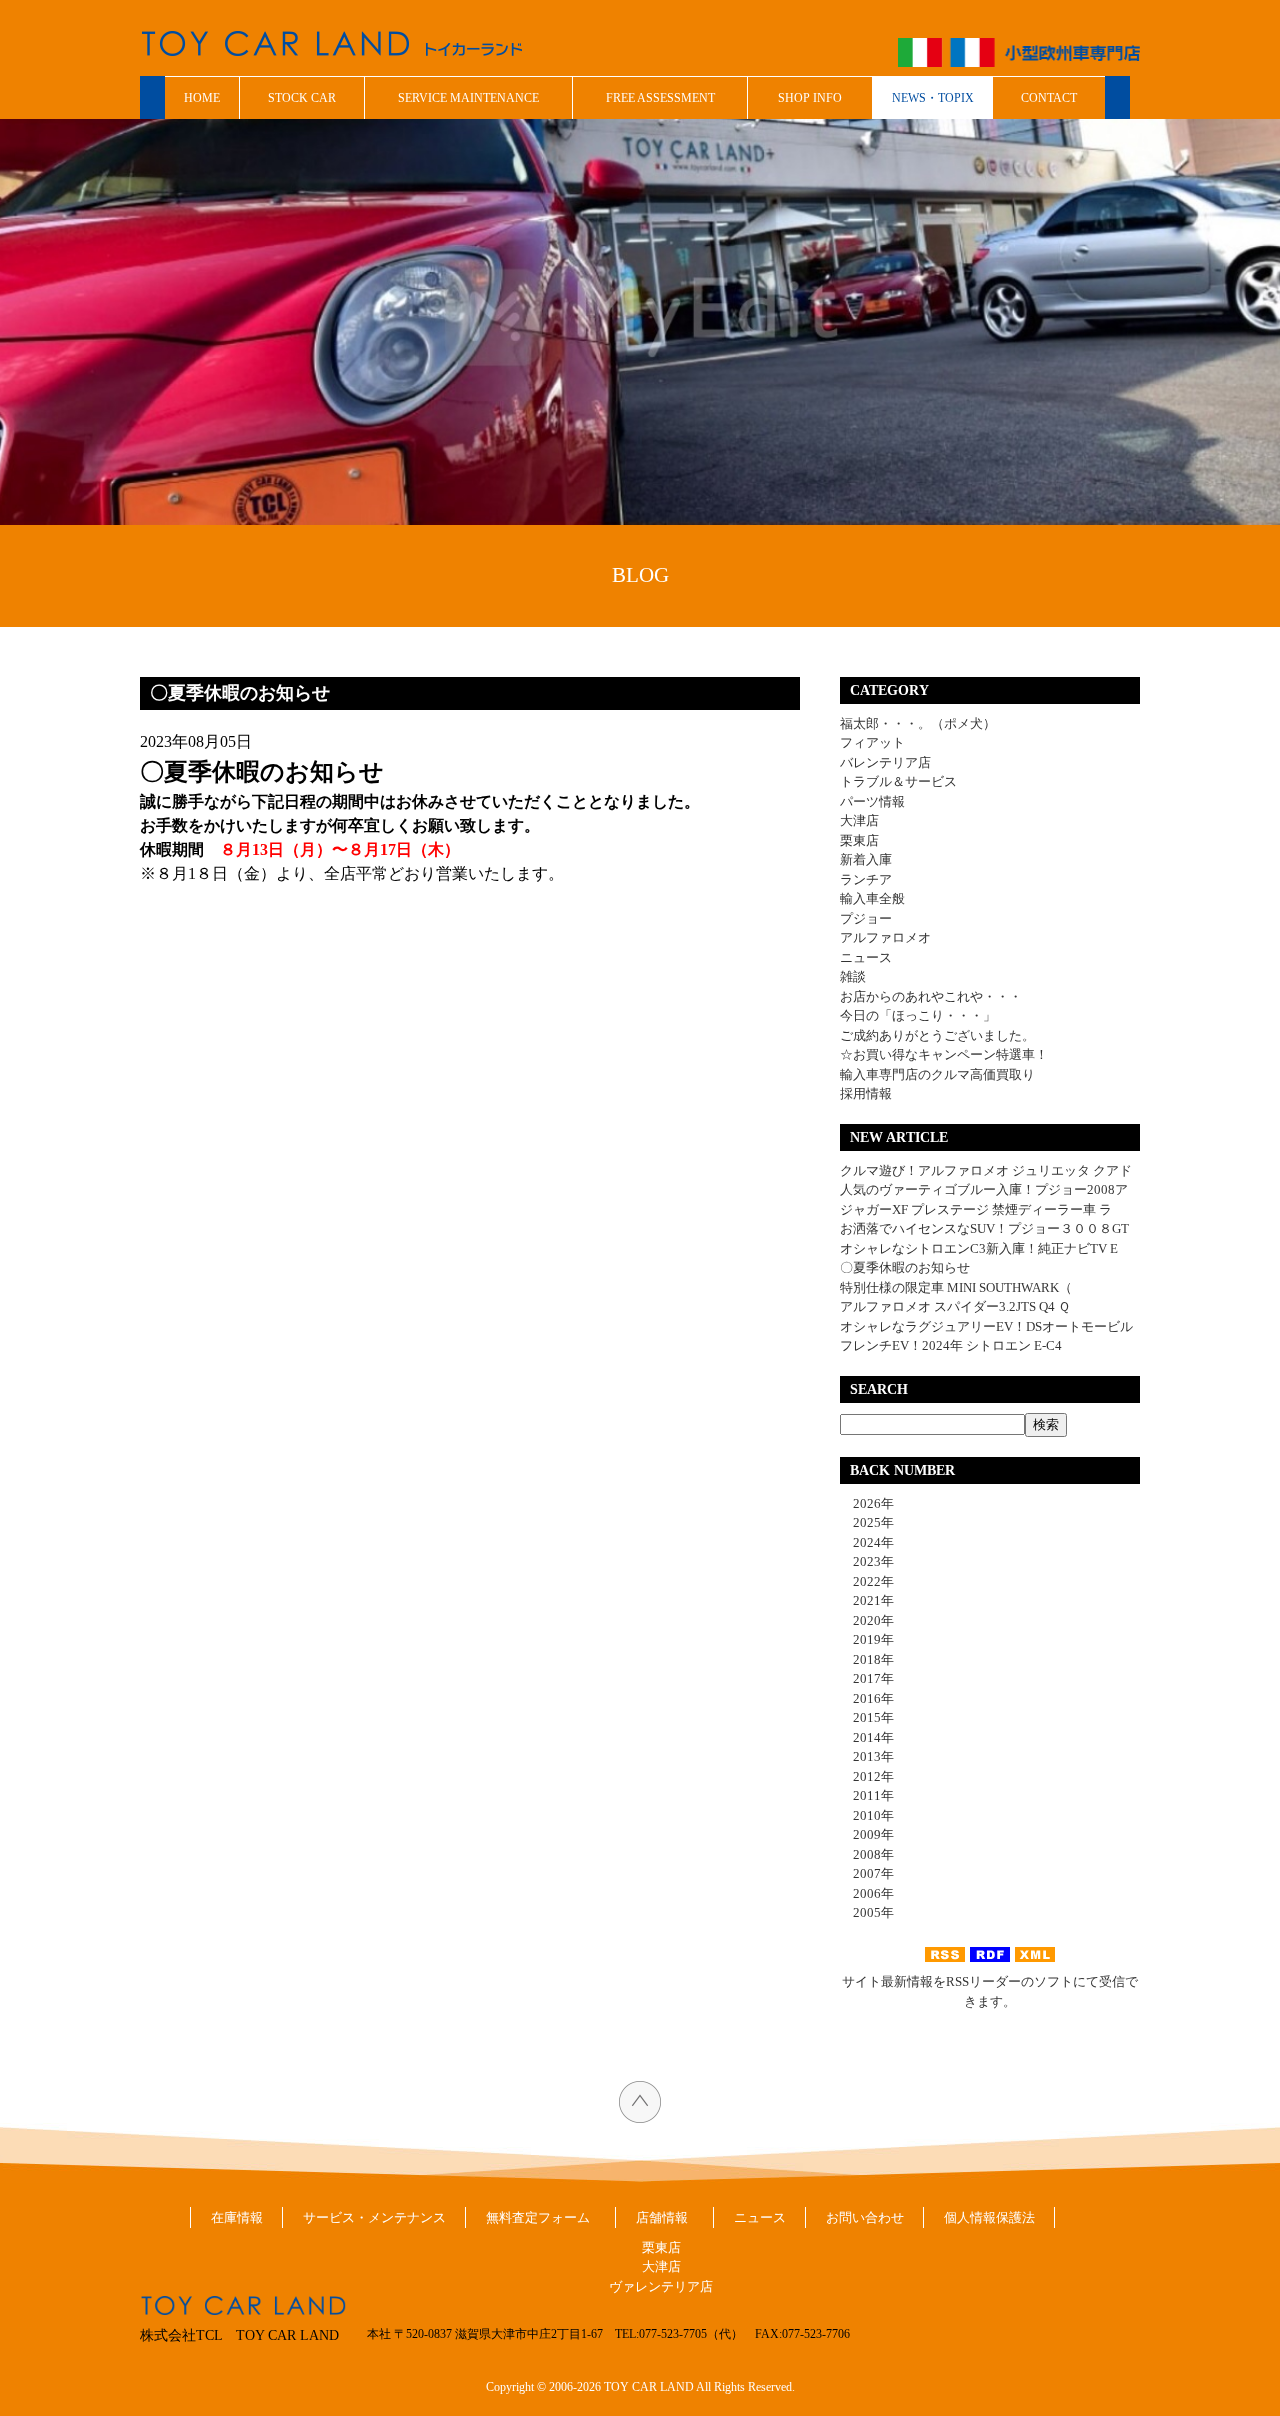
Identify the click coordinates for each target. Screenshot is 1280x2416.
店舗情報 (662, 2217)
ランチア (866, 879)
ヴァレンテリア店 (661, 2286)
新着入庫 (866, 859)
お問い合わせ (865, 2217)
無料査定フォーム (538, 2217)
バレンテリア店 (885, 762)
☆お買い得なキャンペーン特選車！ (944, 1054)
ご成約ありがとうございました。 (937, 1035)
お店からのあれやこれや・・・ (931, 996)
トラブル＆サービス (898, 781)
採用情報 (866, 1093)
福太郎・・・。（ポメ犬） (918, 723)
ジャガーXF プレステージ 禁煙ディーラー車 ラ (976, 1209)
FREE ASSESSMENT (660, 98)
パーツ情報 (872, 801)
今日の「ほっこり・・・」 (918, 1015)
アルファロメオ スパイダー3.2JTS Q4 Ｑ (955, 1306)
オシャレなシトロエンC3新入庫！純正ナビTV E (979, 1248)
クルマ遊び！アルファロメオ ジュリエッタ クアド (986, 1170)
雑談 (853, 976)
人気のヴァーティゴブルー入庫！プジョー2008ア (984, 1189)
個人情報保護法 (989, 2217)
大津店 (859, 820)
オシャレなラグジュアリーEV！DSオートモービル (986, 1326)
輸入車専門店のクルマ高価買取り (937, 1074)
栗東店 (859, 840)
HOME (202, 98)
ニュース (866, 957)
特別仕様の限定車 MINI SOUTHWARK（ (956, 1287)
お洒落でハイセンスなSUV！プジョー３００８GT (984, 1228)
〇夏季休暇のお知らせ (905, 1267)
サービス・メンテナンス (374, 2217)
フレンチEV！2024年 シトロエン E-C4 (951, 1345)
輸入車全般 (872, 898)
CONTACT (1049, 98)
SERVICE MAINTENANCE (468, 98)
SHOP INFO (810, 98)
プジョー (866, 918)
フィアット (872, 742)
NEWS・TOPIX (933, 98)
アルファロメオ (885, 937)
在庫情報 (237, 2217)
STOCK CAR (302, 98)
